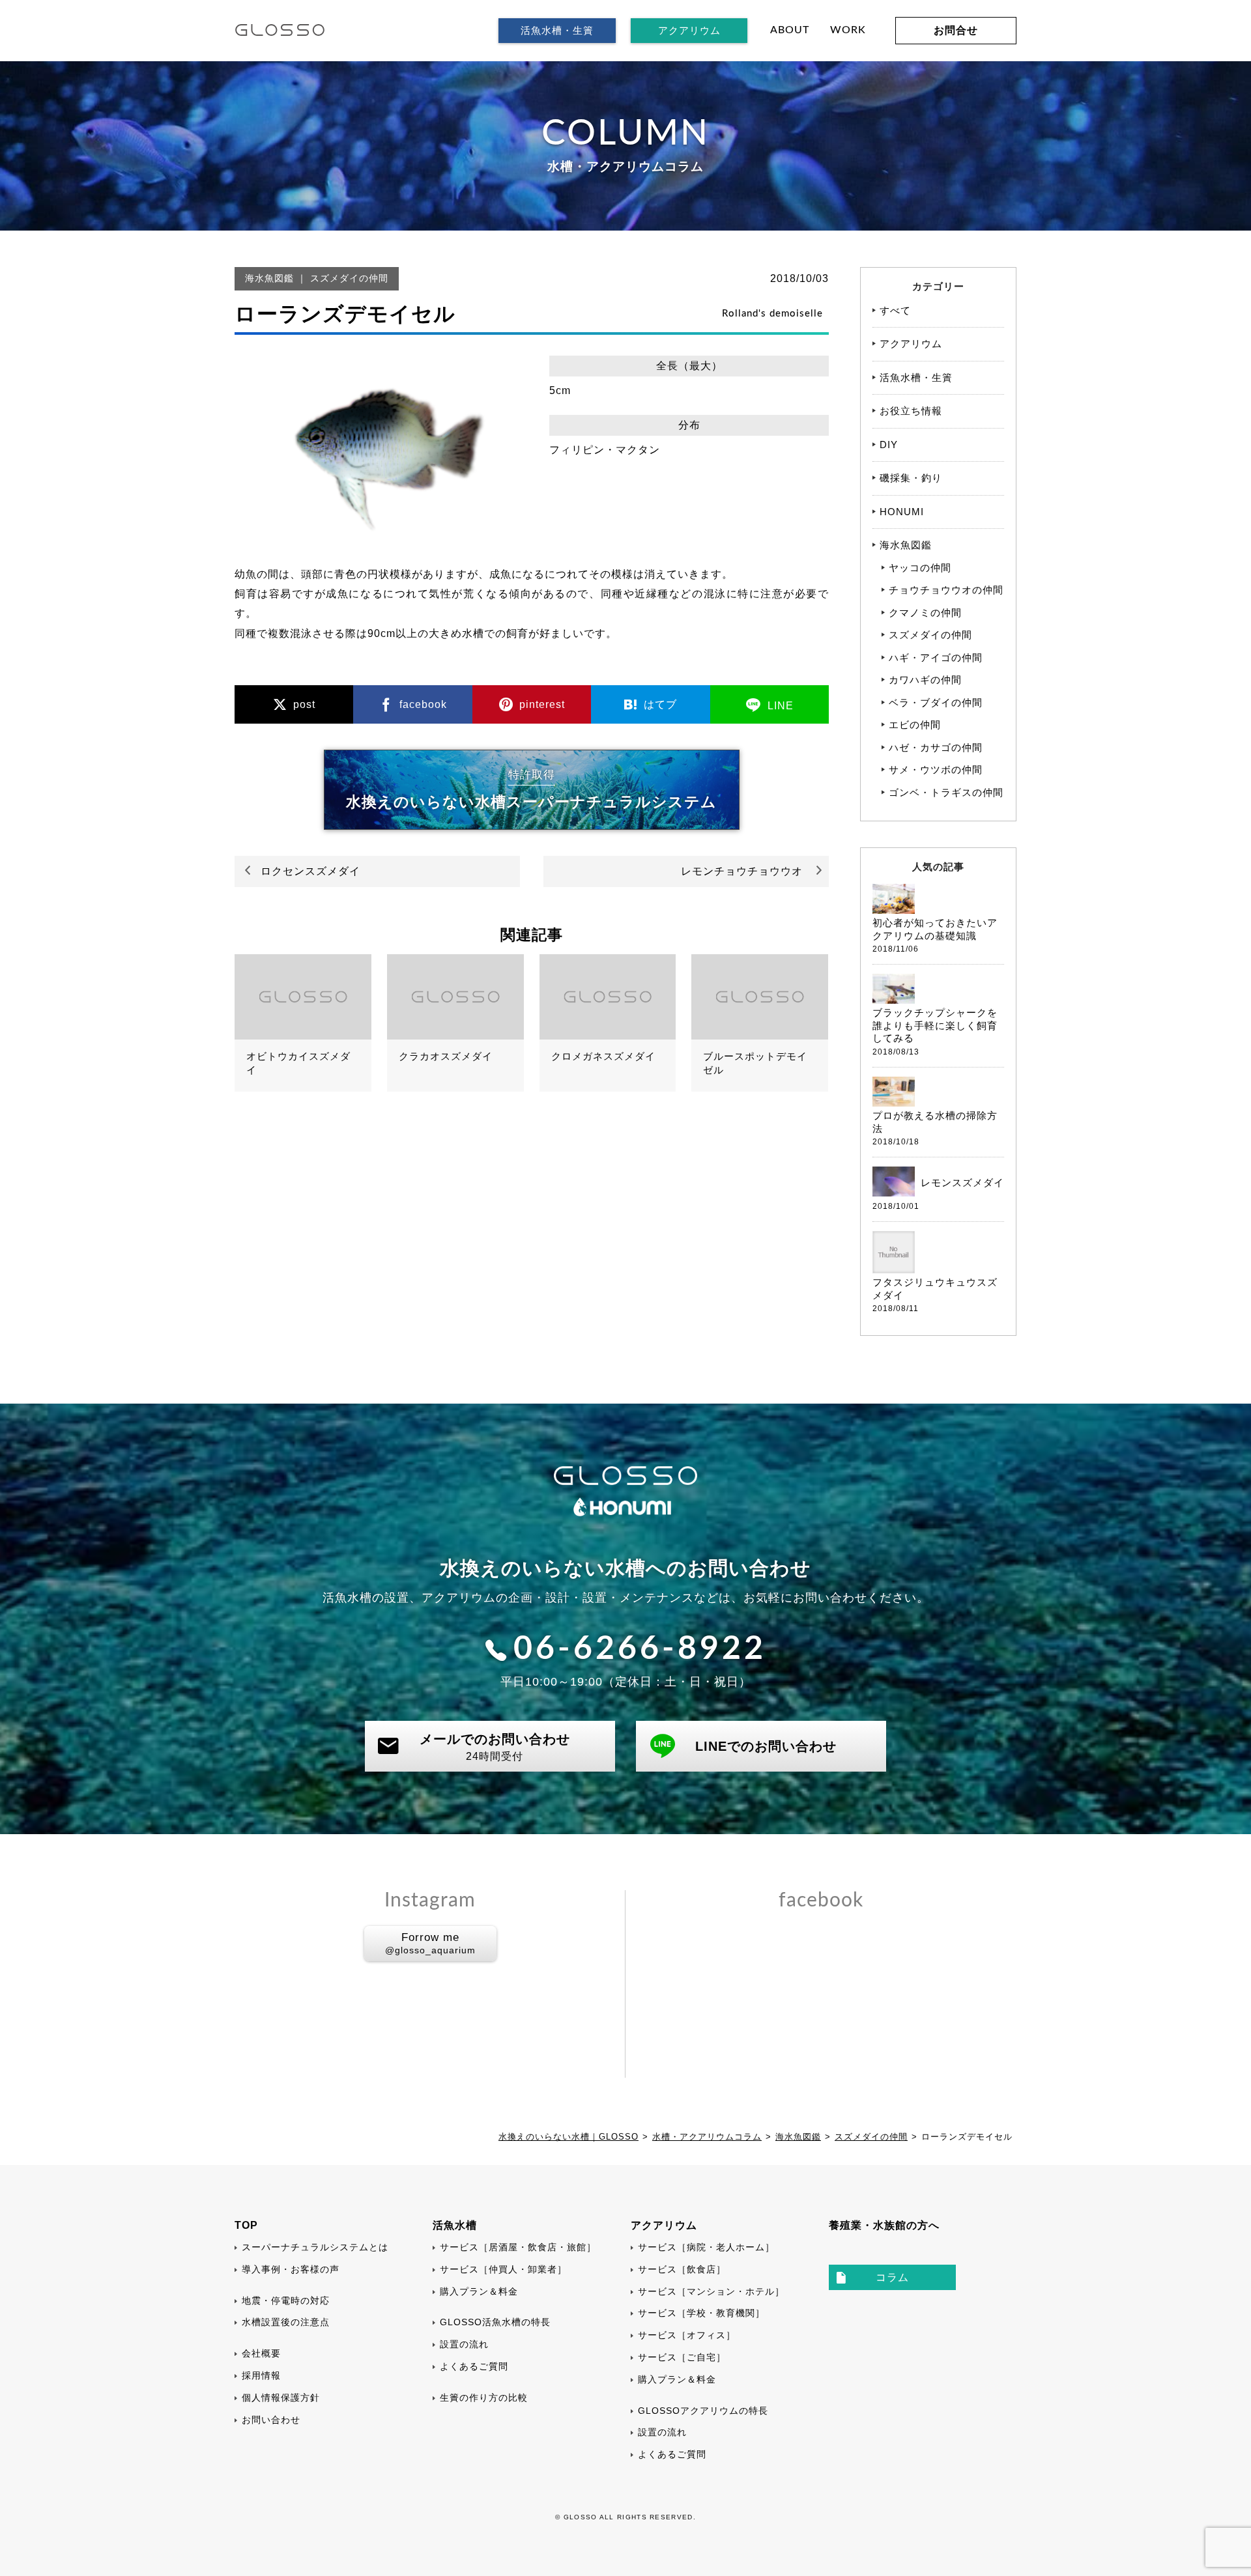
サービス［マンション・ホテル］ (711, 2291)
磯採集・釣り (911, 478)
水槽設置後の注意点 (286, 2322)
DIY (889, 445)
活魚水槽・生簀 (557, 30)
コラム (892, 2277)
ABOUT (790, 30)
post (303, 704)
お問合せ (956, 30)
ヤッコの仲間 (920, 568)
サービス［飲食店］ (682, 2269)
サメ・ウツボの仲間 (936, 770)
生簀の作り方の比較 (484, 2398)
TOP (246, 2225)
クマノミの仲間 (925, 613)
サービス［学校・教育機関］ (701, 2313)
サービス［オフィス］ (687, 2335)
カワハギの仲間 (925, 680)
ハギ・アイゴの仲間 (936, 658)
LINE (779, 706)
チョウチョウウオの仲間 (946, 590)
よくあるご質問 (474, 2366)
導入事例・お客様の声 (291, 2269)
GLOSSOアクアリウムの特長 (703, 2411)
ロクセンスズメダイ (310, 871)
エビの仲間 (915, 725)
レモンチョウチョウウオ (742, 871)
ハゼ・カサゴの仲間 (936, 747)
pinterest (540, 704)
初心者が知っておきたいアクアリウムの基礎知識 (935, 929)
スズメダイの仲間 (349, 278)
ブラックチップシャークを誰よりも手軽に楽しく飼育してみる (935, 1025)
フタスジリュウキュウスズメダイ (935, 1289)
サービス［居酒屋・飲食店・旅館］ (518, 2247)
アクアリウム (689, 30)
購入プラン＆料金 (479, 2291)
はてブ (659, 704)
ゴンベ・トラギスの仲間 (946, 792)
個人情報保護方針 (281, 2398)
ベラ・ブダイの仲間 (936, 702)
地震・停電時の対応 (286, 2300)
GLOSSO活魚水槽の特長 (495, 2322)
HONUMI (902, 512)
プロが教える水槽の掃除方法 (935, 1122)
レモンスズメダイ (962, 1182)
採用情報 (261, 2375)
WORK (848, 30)
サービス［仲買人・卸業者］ (503, 2269)
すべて (895, 310)
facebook (422, 704)
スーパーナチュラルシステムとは (315, 2247)
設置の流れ (464, 2344)
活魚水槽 (455, 2225)
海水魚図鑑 (269, 278)
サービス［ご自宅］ (682, 2357)
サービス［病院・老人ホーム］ (706, 2247)
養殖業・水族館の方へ (884, 2225)
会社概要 (261, 2353)
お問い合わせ (271, 2420)
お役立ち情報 (911, 411)
